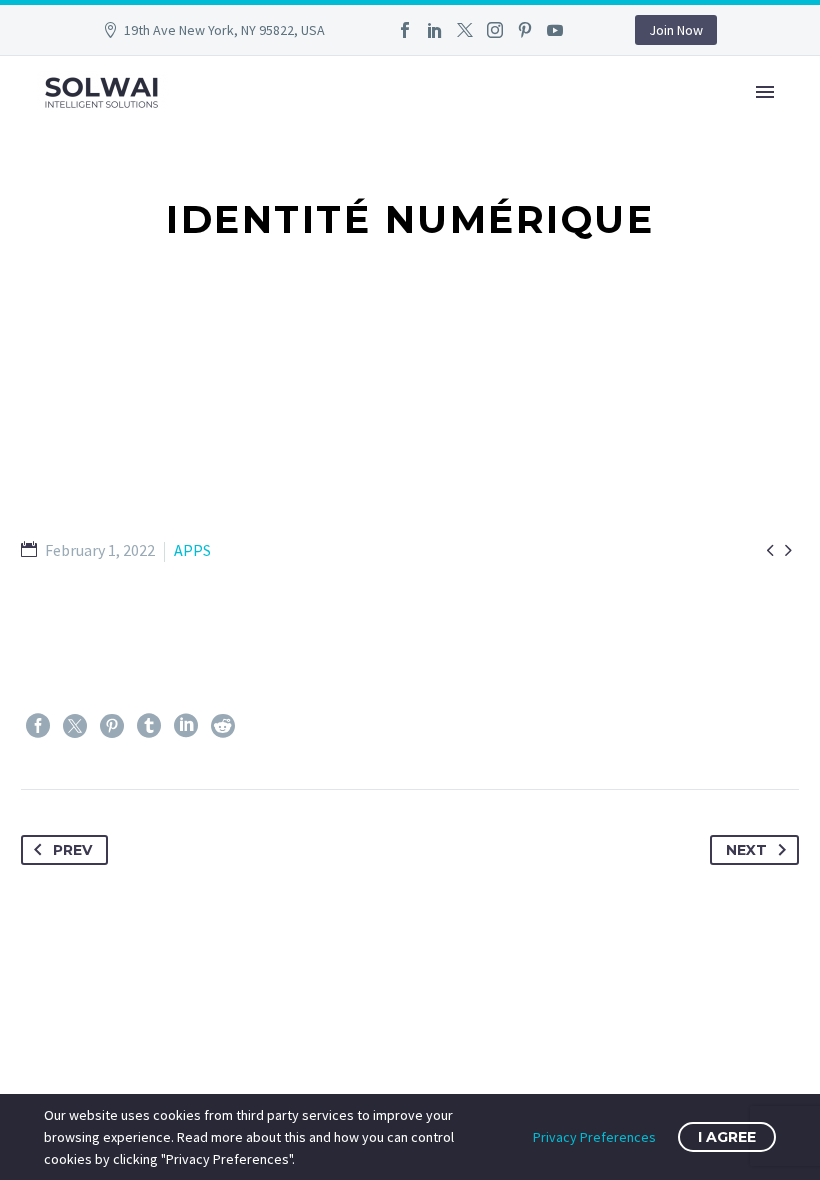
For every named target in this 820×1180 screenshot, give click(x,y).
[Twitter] (465, 30)
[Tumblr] (149, 726)
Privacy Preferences (594, 1137)
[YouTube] (555, 30)
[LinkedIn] (435, 30)
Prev (72, 850)
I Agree (727, 1137)
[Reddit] (223, 726)
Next (746, 850)
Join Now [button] (676, 30)
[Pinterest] (525, 30)
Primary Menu (765, 92)
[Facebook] (405, 30)
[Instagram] (495, 30)
